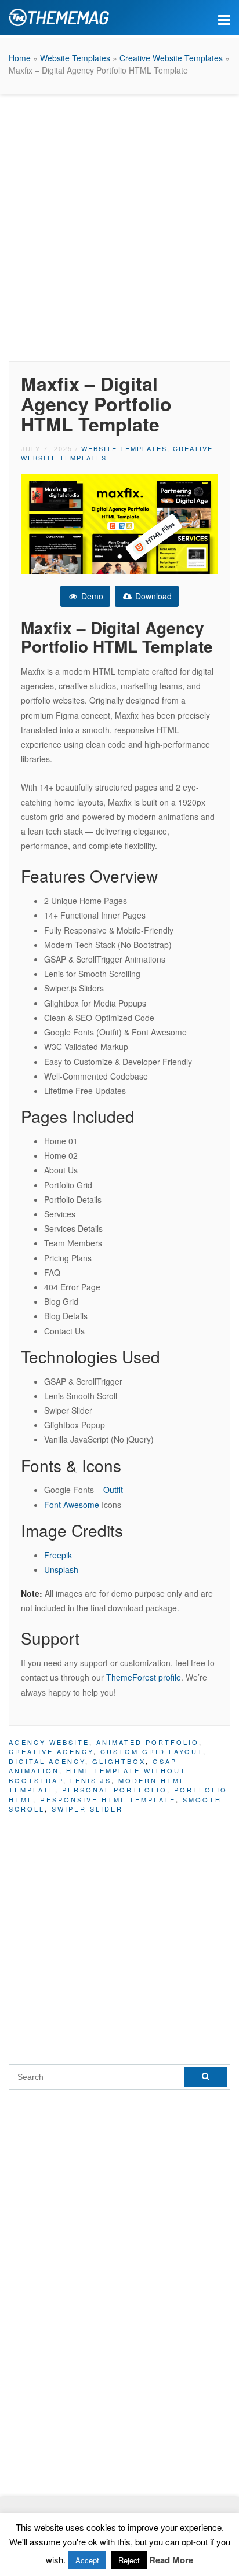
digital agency (47, 1761)
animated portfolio (148, 1742)
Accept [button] (87, 2560)
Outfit (113, 1490)
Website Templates (75, 58)
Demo (91, 596)
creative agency (51, 1751)
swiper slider (87, 1809)
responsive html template (108, 1799)
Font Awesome (72, 1505)
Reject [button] (129, 2560)
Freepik (58, 1555)
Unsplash (61, 1569)
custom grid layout (152, 1751)
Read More (171, 2560)
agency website (49, 1742)
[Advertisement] (119, 225)
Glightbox (119, 1761)
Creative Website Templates (171, 58)
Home (20, 58)
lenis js (91, 1780)
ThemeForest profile (144, 1677)
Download (152, 596)
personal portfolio (115, 1790)
